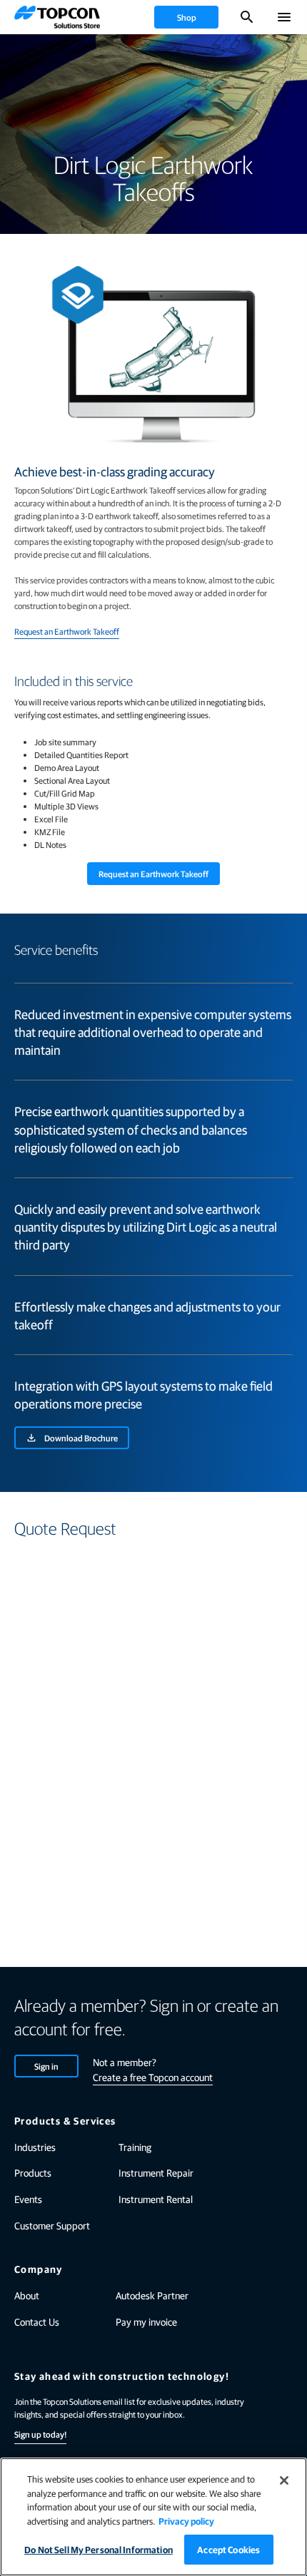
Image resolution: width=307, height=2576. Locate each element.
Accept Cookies (228, 2549)
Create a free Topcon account (153, 2077)
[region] (153, 2517)
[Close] (284, 2480)
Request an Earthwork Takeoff (67, 631)
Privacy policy (186, 2521)
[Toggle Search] (247, 17)
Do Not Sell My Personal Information (99, 2549)
